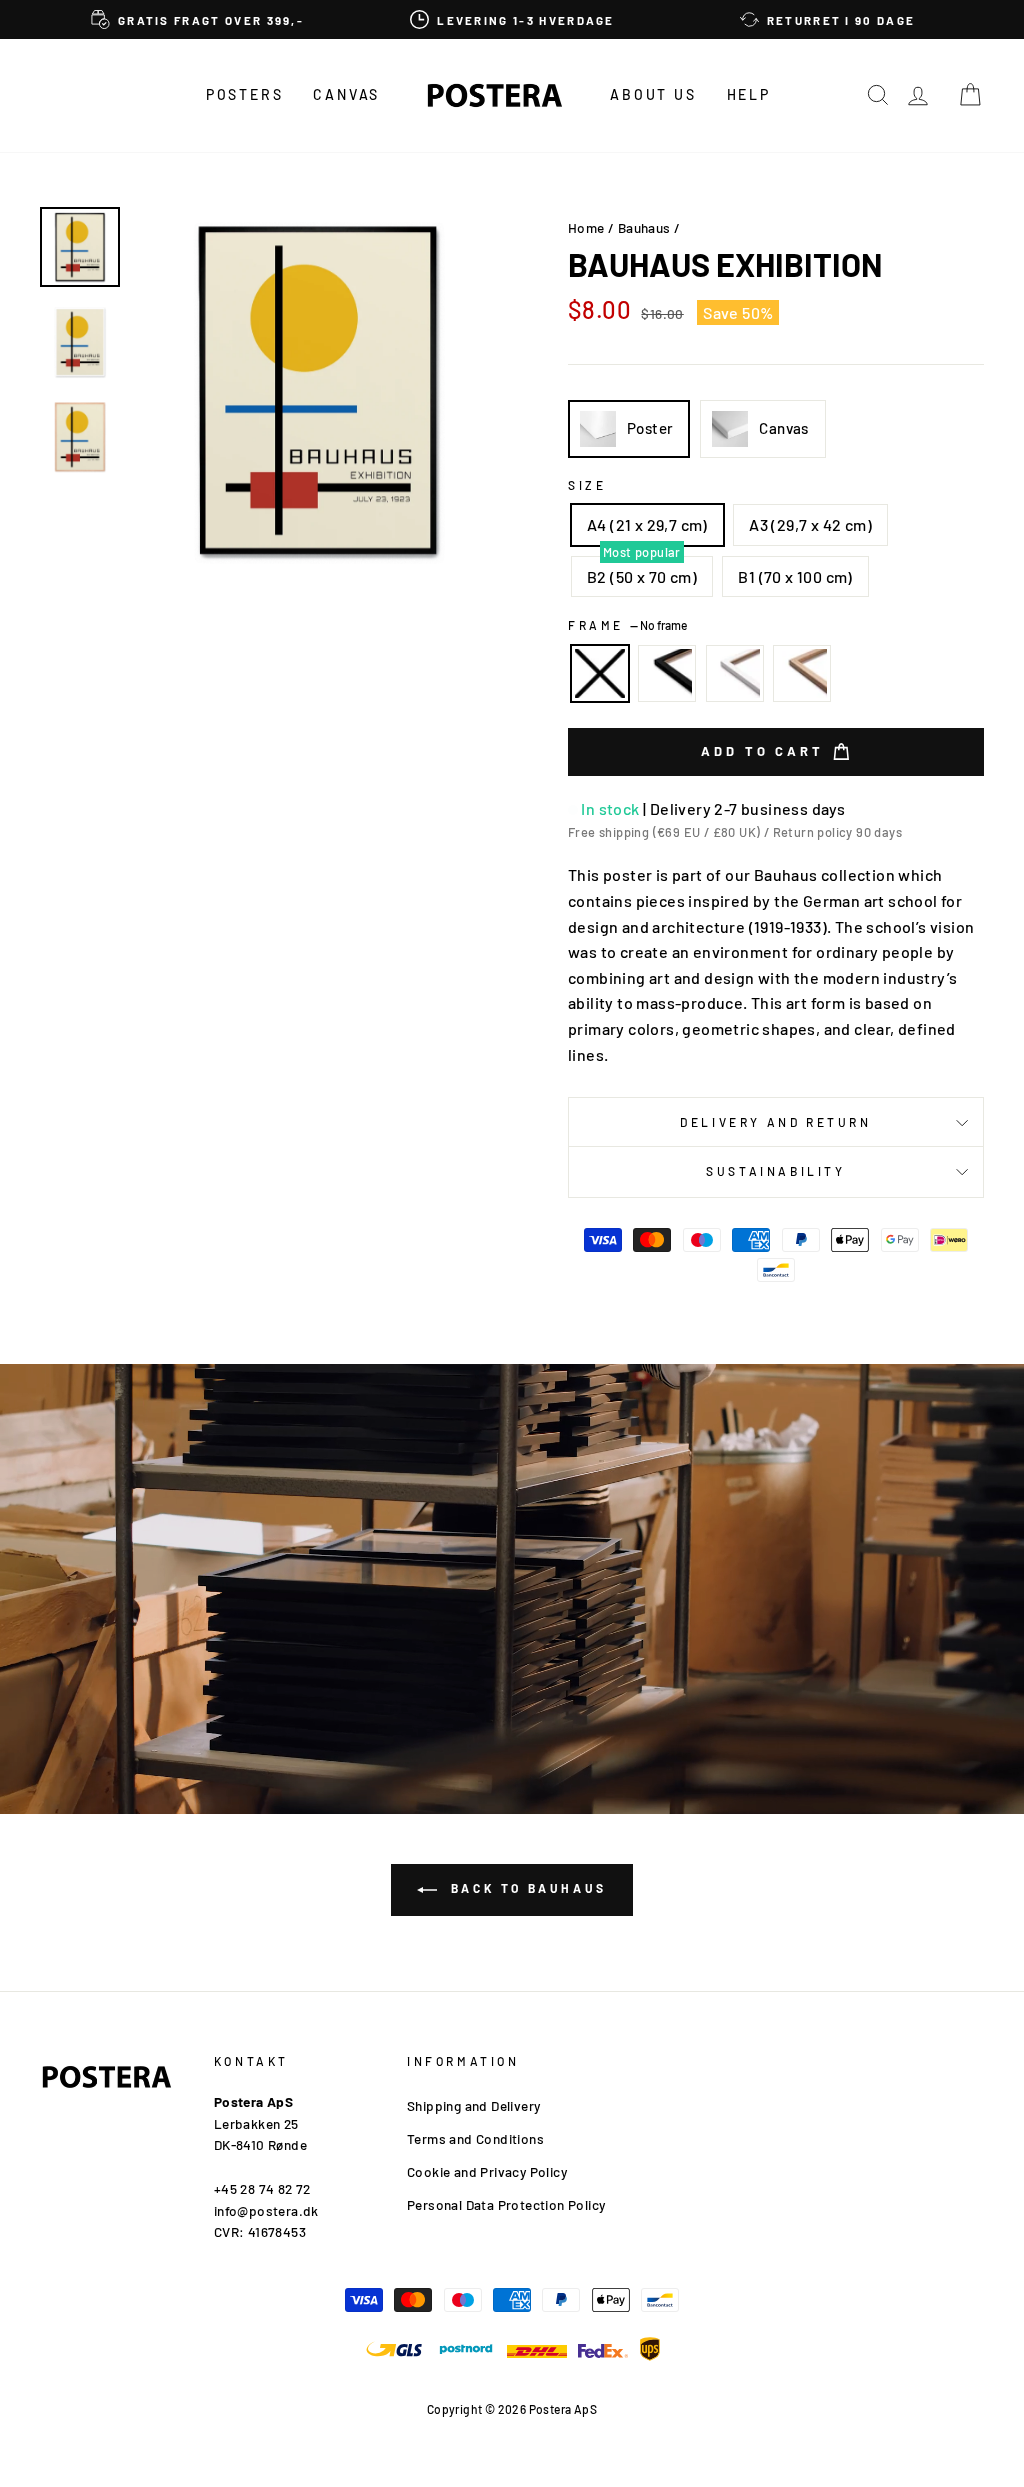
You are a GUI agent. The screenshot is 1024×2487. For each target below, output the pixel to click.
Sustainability (775, 1171)
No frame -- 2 (600, 674)
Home (586, 227)
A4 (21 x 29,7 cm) (647, 524)
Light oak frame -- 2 (802, 674)
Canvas (346, 94)
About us (653, 94)
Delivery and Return (775, 1122)
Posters (245, 94)
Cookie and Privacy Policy (487, 2171)
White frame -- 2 (735, 674)
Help (749, 94)
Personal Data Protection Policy (506, 2204)
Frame (627, 625)
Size (587, 485)
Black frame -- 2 (667, 674)
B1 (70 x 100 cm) (795, 576)
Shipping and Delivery (473, 2105)
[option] (197, 19)
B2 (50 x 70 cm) (642, 576)
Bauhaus (644, 227)
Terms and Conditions (475, 2138)
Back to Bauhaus (526, 1888)
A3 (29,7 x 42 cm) (810, 524)
